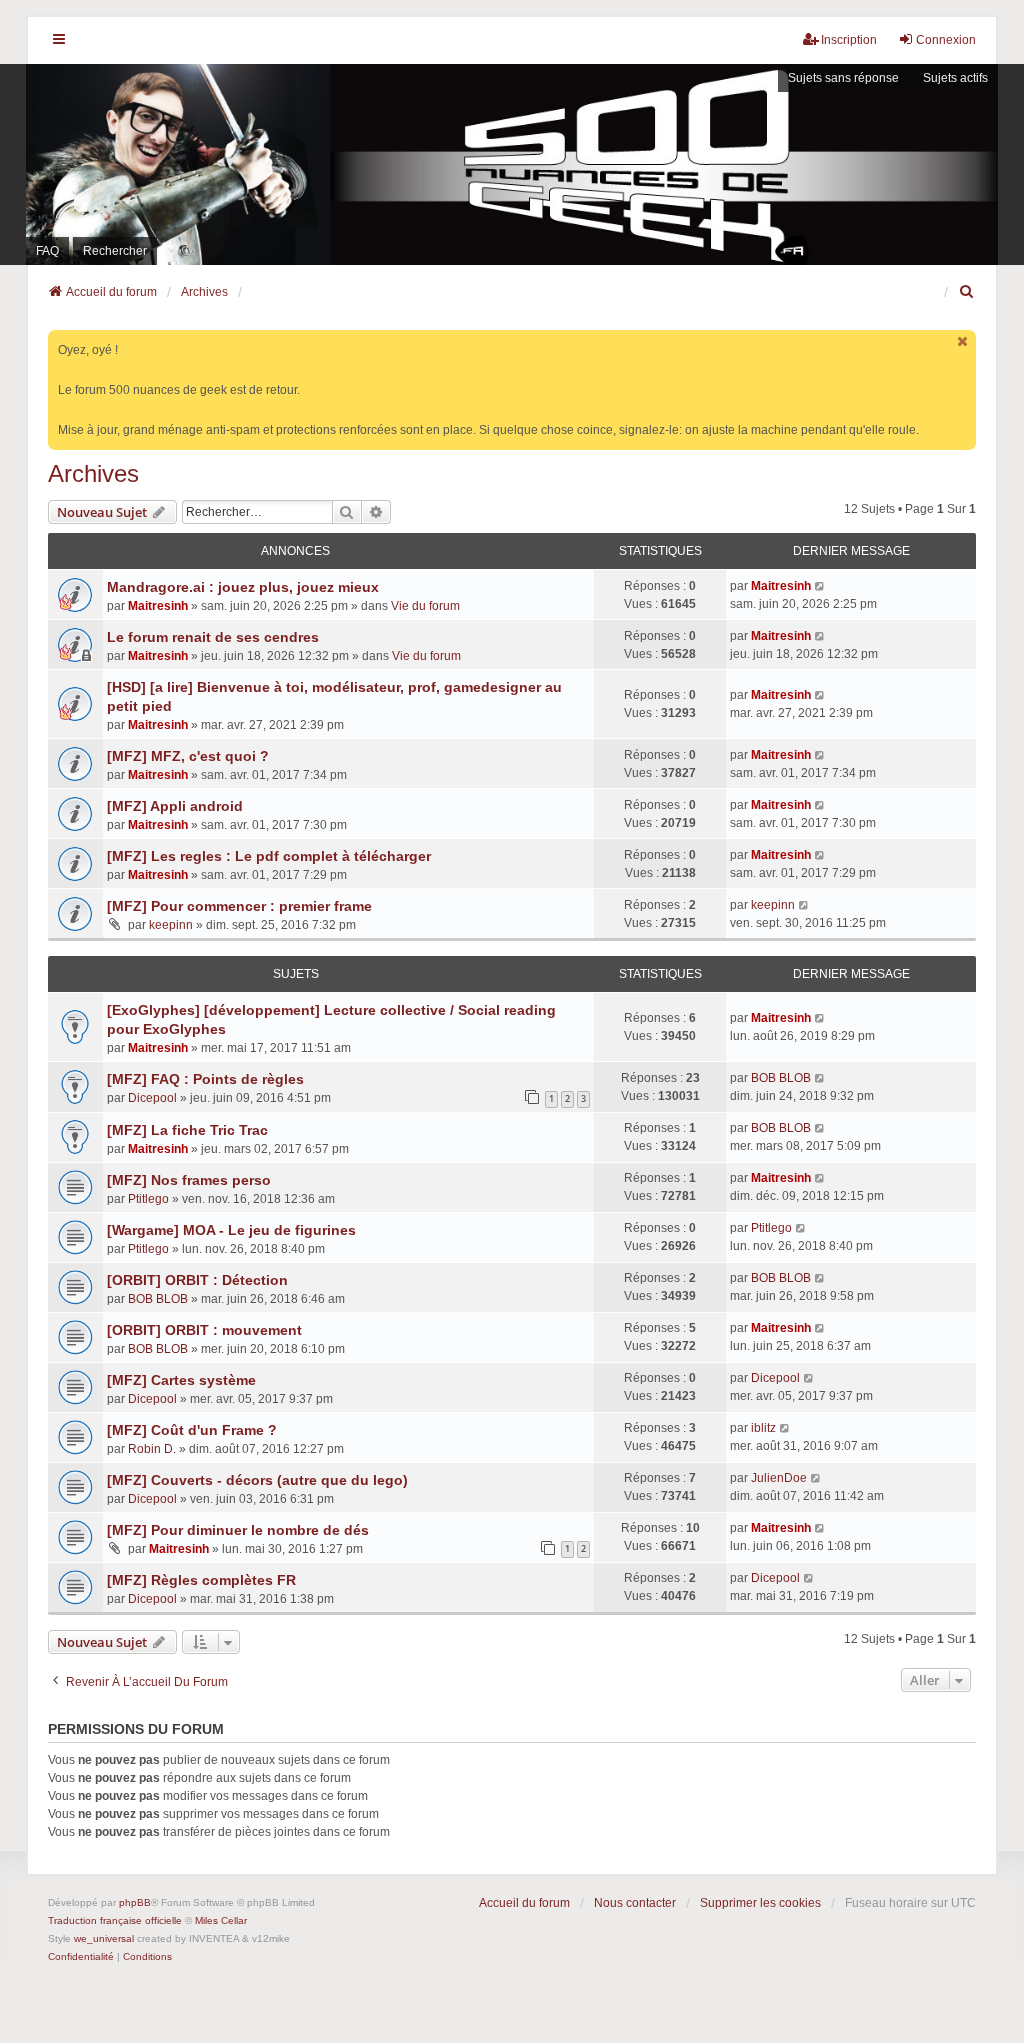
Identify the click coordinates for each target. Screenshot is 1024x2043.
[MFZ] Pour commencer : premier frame (239, 906)
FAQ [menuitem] (47, 251)
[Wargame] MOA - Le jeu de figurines (231, 1230)
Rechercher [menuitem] (115, 251)
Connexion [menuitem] (946, 40)
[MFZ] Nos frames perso (189, 1180)
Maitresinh (158, 606)
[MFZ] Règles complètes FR (201, 1580)
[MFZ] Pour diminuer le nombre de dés (238, 1530)
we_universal (104, 1938)
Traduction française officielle (115, 1920)
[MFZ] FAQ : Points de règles (205, 1079)
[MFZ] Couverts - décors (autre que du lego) (257, 1480)
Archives (93, 473)
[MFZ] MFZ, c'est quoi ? (188, 756)
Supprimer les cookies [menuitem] (760, 1903)
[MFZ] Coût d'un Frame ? (192, 1430)
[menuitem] (967, 292)
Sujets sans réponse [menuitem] (843, 78)
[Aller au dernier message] (820, 586)
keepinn (171, 925)
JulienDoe (779, 1478)
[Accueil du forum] (512, 164)
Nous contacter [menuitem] (635, 1903)
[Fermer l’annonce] (963, 341)
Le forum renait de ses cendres (213, 637)
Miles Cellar (221, 1920)
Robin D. (152, 1449)
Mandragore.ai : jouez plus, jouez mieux (243, 587)
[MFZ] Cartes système (181, 1380)
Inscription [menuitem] (849, 40)
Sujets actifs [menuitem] (955, 78)
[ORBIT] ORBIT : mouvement (204, 1330)
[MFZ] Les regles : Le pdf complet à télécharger (269, 856)
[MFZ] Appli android (175, 806)
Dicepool (152, 1098)
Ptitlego (148, 1199)
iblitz (763, 1428)
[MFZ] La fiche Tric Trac (187, 1130)
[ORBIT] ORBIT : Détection (197, 1280)
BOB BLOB (781, 1078)
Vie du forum (425, 606)
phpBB (135, 1902)
